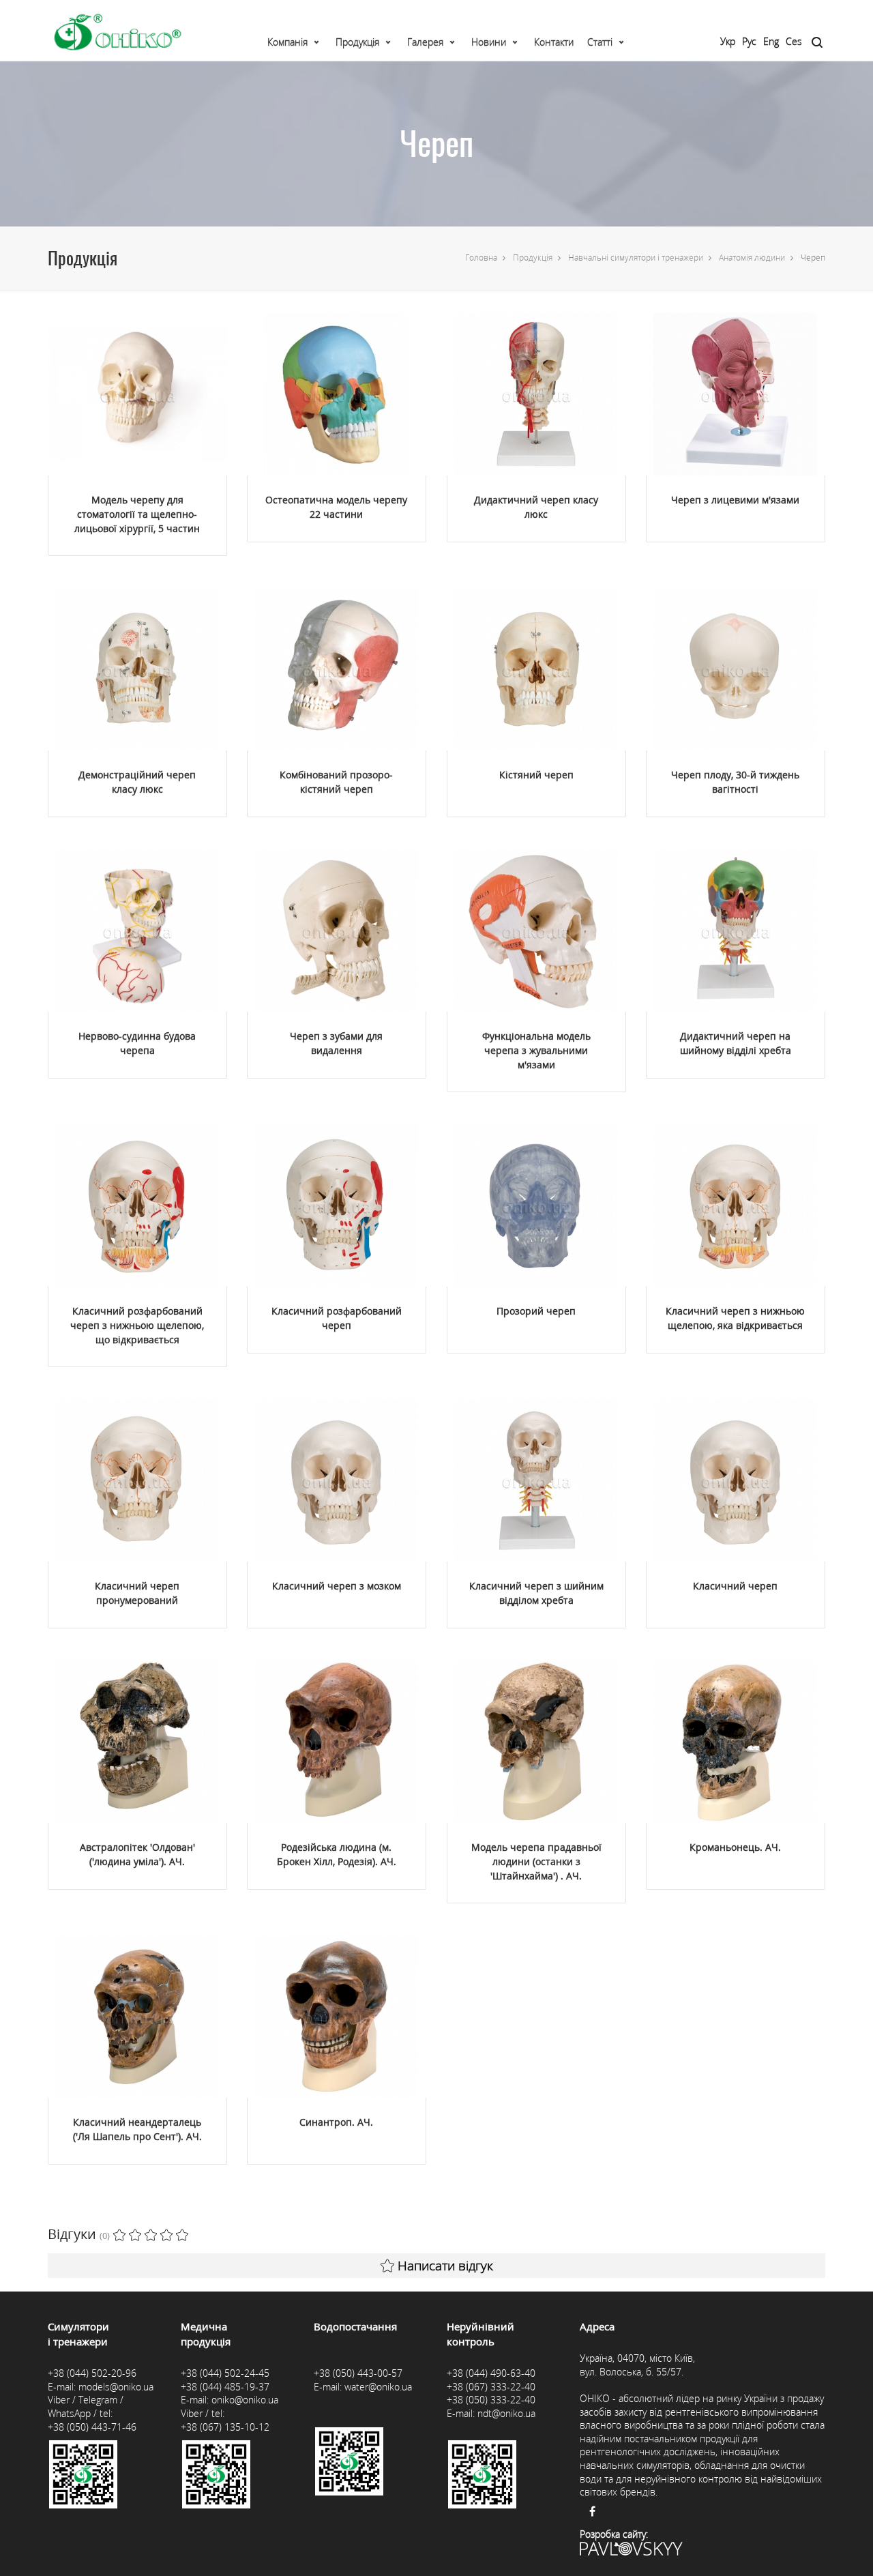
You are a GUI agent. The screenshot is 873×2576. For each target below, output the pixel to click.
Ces (794, 41)
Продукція (357, 42)
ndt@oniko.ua (506, 2413)
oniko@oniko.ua (245, 2400)
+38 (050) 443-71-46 (92, 2427)
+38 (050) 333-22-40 (491, 2400)
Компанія (287, 42)
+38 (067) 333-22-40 (491, 2387)
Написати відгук (445, 2266)
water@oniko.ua (378, 2387)
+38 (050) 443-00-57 (358, 2373)
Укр (728, 41)
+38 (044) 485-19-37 (225, 2387)
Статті (600, 42)
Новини (489, 42)
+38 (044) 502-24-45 (225, 2373)
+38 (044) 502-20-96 (92, 2373)
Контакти (554, 42)
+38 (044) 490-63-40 (491, 2373)
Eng (771, 41)
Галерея (425, 42)
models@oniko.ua (116, 2387)
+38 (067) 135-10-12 (225, 2427)
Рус (749, 41)
